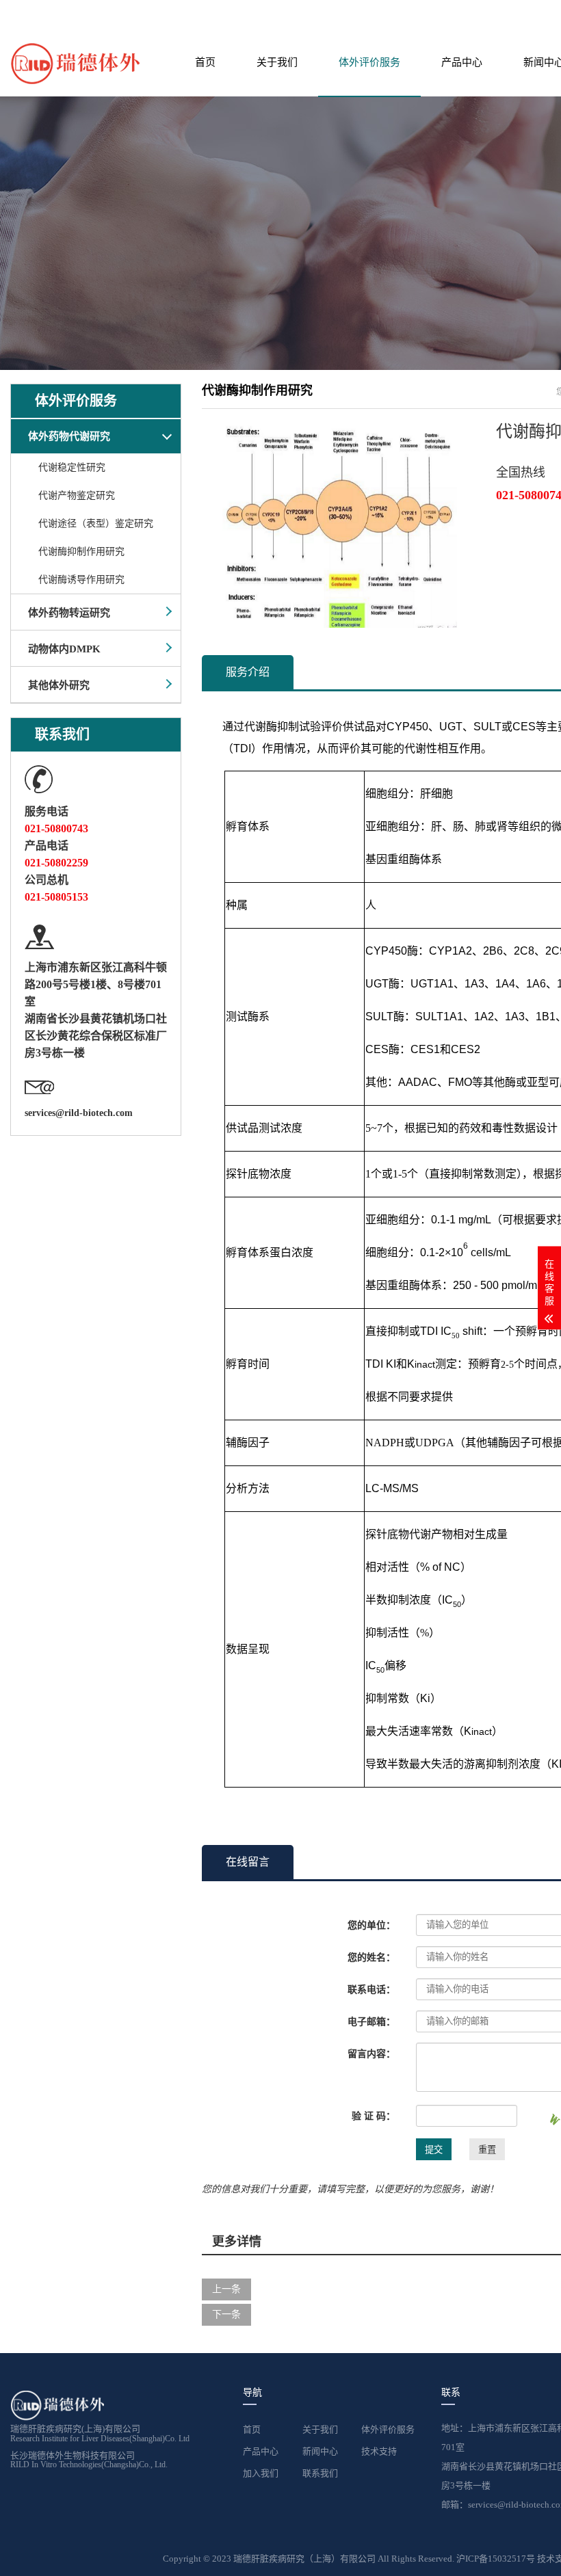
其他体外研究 (59, 685)
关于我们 (277, 62)
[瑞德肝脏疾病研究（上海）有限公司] (75, 63)
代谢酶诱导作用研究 (81, 580)
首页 (205, 62)
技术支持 (379, 2451)
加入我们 (261, 2473)
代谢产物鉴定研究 (77, 495)
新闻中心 (320, 2451)
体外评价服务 (369, 62)
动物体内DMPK (64, 649)
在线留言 (248, 1862)
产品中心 (462, 62)
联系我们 (320, 2473)
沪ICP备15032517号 (497, 2559)
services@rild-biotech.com (79, 1113)
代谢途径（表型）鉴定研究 (96, 523)
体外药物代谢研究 (69, 436)
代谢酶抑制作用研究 (81, 552)
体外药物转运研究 (69, 613)
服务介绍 (248, 672)
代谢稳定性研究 (72, 467)
